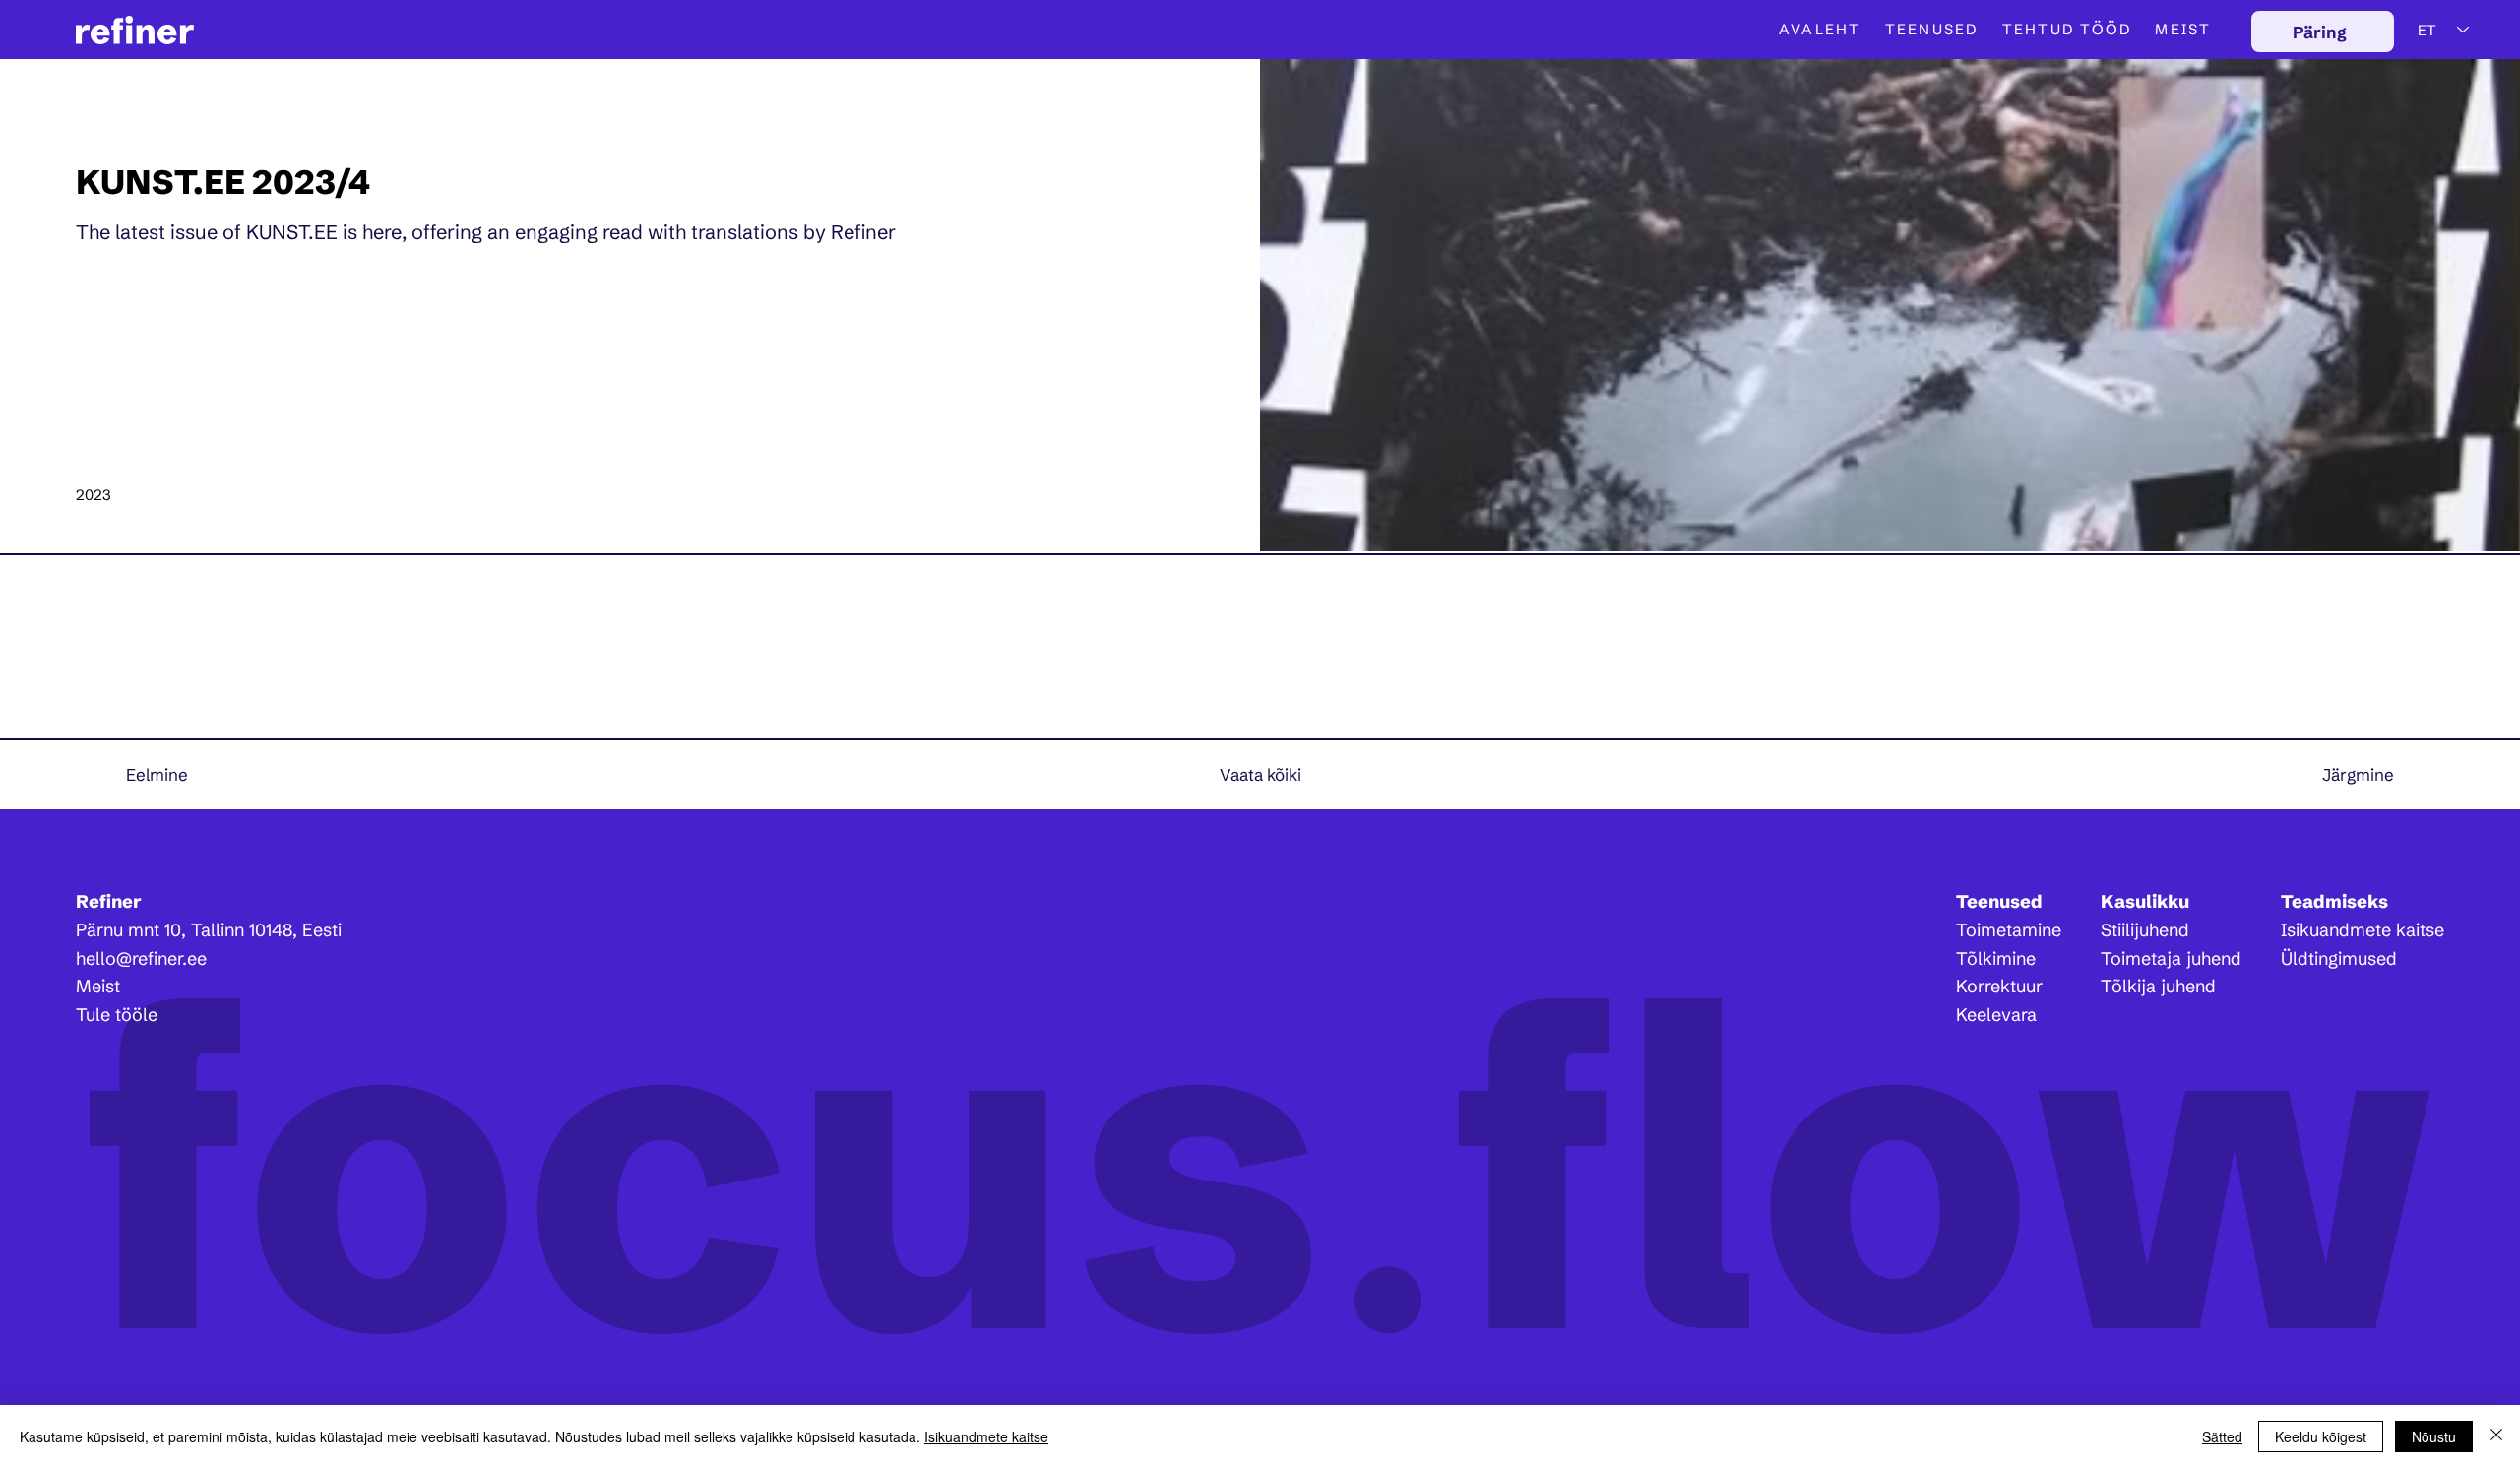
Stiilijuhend (2145, 930)
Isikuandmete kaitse (2362, 930)
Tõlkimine (1996, 958)
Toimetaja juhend (2171, 958)
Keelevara (1996, 1015)
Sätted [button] (2222, 1436)
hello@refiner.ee (141, 958)
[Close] (2496, 1436)
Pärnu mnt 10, (133, 930)
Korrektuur (1999, 986)
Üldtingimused (2339, 958)
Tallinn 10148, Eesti (266, 930)
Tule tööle (117, 1015)
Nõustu (2434, 1436)
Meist (98, 986)
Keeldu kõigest (2321, 1436)
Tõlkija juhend (2158, 986)
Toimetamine (2009, 930)
